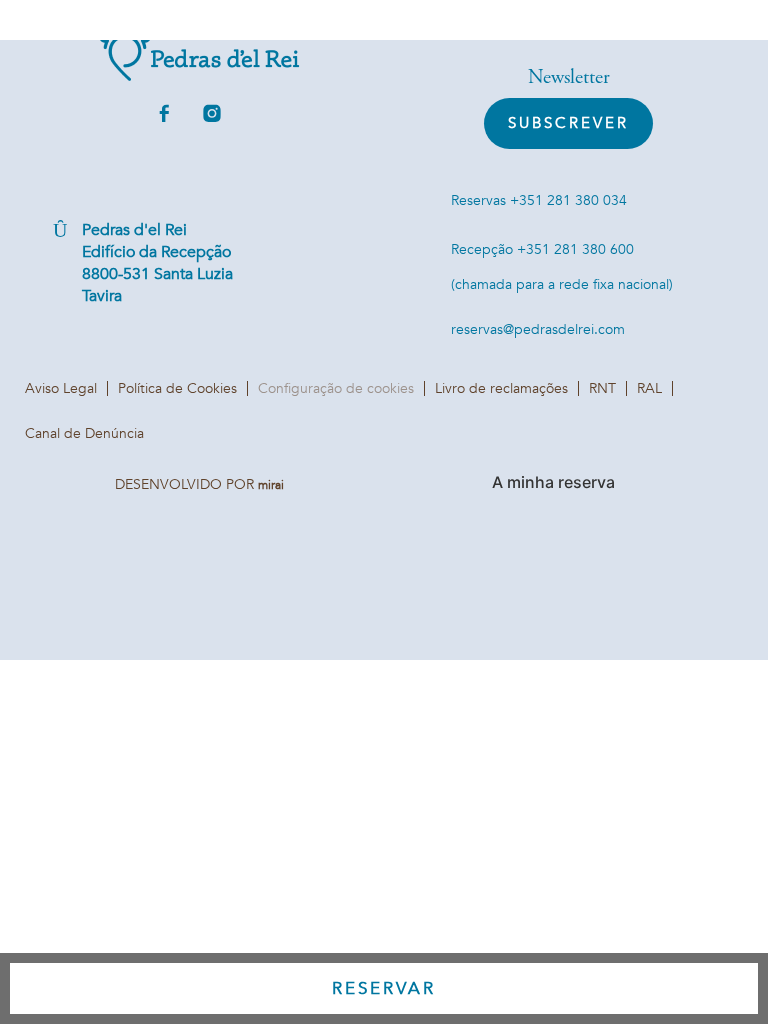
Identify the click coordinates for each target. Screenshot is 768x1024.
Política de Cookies (177, 388)
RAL (649, 388)
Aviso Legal (61, 388)
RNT (602, 388)
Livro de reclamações (501, 388)
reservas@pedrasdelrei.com (538, 329)
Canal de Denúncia (84, 433)
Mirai (271, 485)
